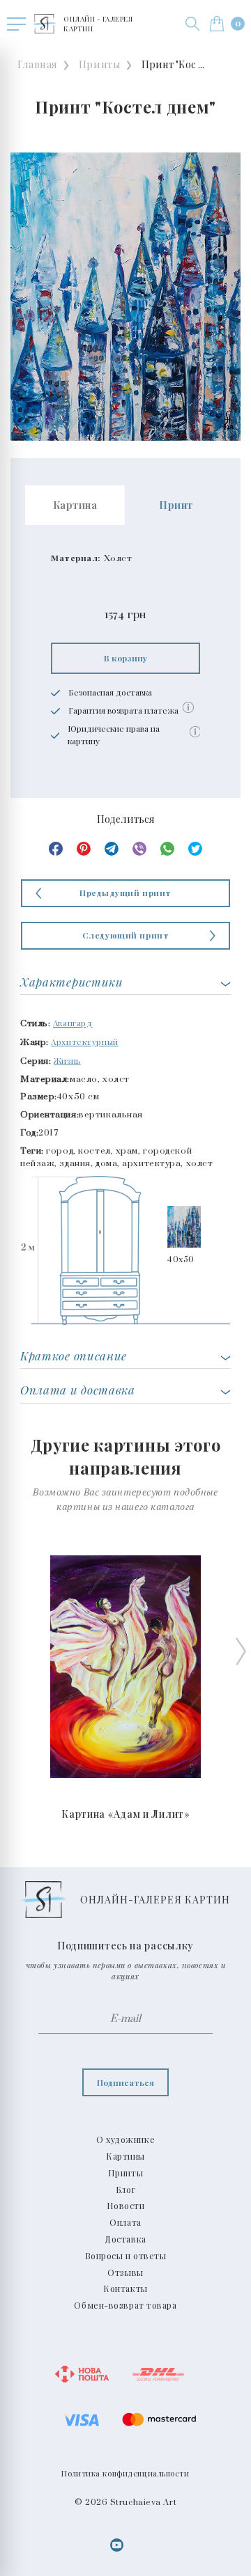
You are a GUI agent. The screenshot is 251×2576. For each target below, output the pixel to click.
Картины (125, 2156)
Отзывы (125, 2272)
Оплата (125, 2222)
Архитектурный (84, 1042)
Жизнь (67, 1060)
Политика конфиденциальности (125, 2473)
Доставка (125, 2239)
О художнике (125, 2139)
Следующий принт (125, 935)
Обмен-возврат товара (125, 2305)
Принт (176, 505)
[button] (192, 24)
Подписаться (125, 2082)
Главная (38, 64)
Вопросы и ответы (126, 2256)
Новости (126, 2206)
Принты (100, 64)
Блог (125, 2190)
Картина (75, 505)
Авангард (73, 1023)
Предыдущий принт (125, 893)
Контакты (125, 2288)
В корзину (125, 658)
